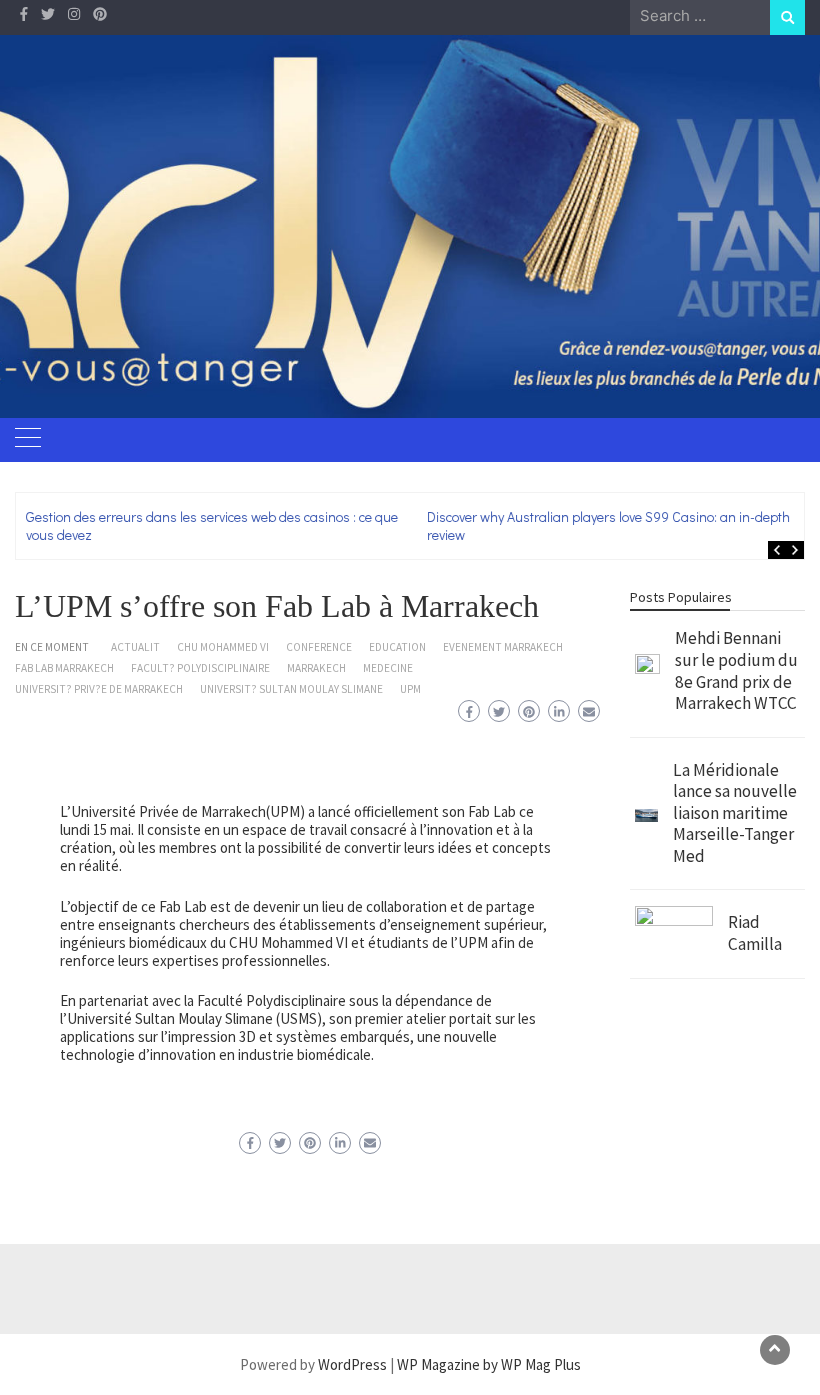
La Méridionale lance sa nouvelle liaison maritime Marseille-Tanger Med (735, 813)
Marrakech (316, 668)
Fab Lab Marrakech (64, 668)
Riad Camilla (755, 933)
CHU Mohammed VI (223, 647)
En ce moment (52, 647)
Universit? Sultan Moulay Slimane (291, 689)
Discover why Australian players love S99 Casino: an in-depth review (609, 525)
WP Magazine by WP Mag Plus (489, 1364)
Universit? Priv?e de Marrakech (99, 689)
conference (319, 647)
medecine (388, 668)
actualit (135, 647)
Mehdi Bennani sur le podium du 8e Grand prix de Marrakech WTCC (736, 670)
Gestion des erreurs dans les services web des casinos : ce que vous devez (212, 525)
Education (397, 647)
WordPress (352, 1364)
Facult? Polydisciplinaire (200, 668)
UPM (410, 689)
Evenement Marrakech (503, 647)
